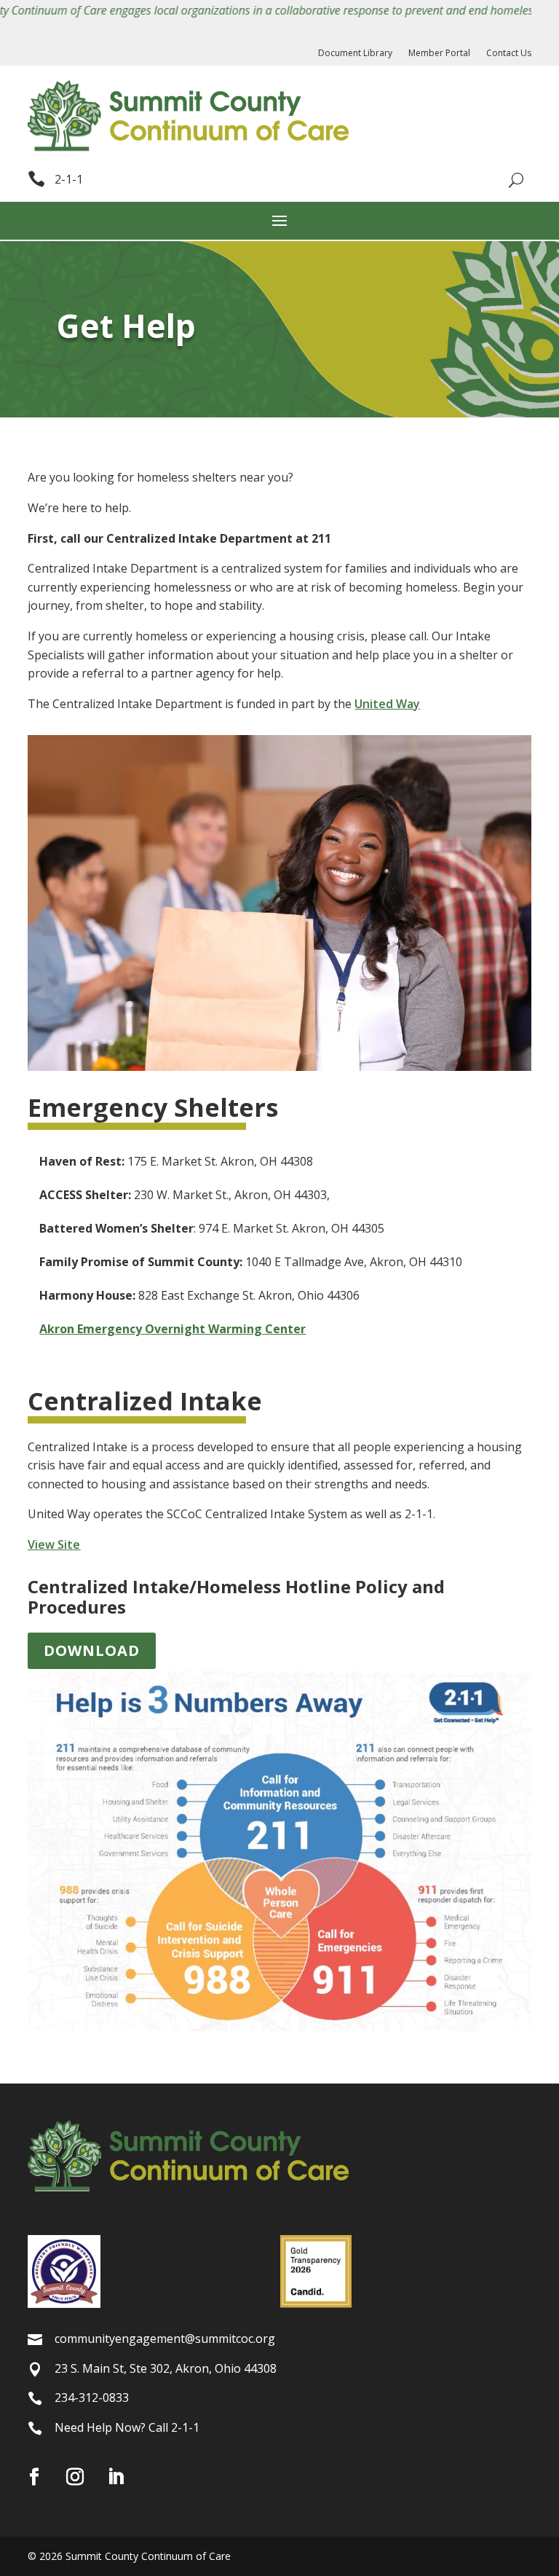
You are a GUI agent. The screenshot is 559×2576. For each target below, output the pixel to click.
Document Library (355, 54)
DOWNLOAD (92, 1650)
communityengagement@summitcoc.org (165, 2339)
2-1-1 (69, 179)
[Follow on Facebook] (34, 2477)
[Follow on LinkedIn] (116, 2477)
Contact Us (509, 54)
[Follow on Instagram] (75, 2477)
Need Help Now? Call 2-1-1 (127, 2427)
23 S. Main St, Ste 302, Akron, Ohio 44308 (166, 2368)
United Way (387, 704)
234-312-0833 (92, 2398)
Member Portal (439, 54)
